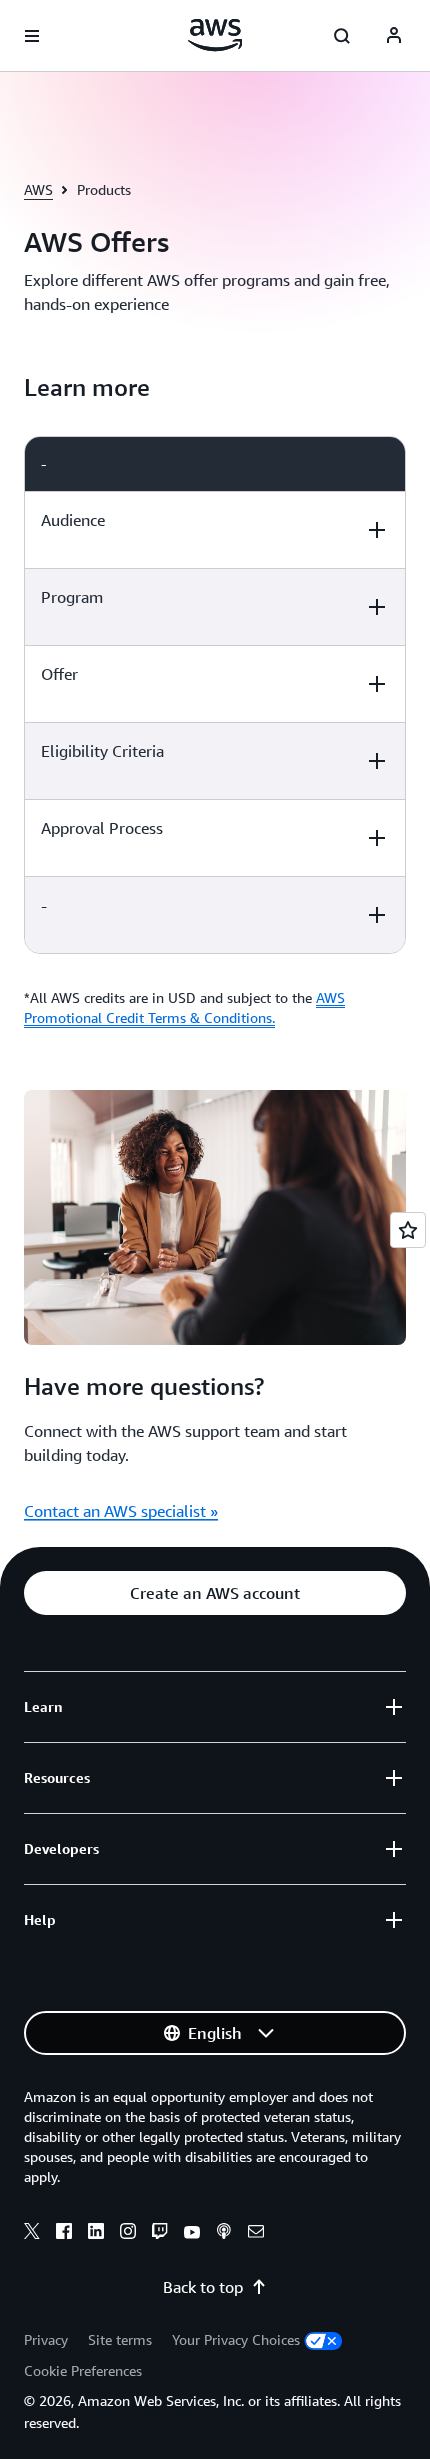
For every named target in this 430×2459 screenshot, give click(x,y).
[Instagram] (128, 2234)
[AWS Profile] (394, 36)
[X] (32, 2234)
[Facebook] (64, 2234)
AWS (38, 189)
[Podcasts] (224, 2234)
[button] (215, 1593)
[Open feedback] (408, 1230)
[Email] (256, 2234)
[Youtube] (192, 2234)
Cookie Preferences (83, 2370)
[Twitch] (160, 2234)
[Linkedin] (96, 2234)
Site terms (120, 2339)
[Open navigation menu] (32, 36)
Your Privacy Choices (236, 2339)
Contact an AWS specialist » (121, 1511)
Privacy (46, 2339)
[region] (215, 695)
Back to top (203, 2287)
